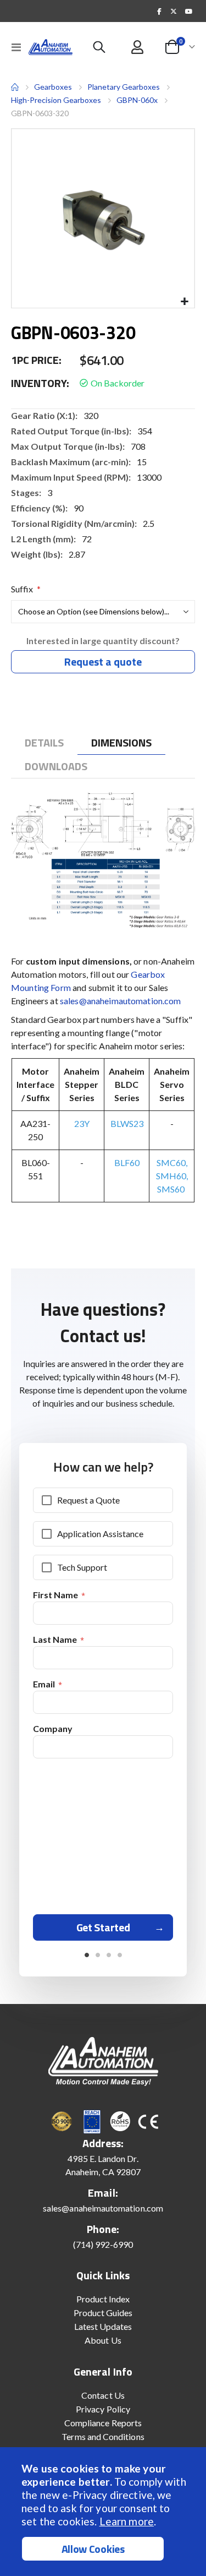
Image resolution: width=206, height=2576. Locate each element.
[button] (184, 302)
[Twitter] (174, 11)
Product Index (103, 2299)
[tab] (44, 743)
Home (15, 87)
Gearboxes (53, 87)
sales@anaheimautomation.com (121, 1001)
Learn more (127, 2521)
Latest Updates (103, 2326)
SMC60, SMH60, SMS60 (172, 1176)
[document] (104, 2512)
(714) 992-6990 (103, 2244)
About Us (103, 2340)
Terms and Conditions (103, 2436)
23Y (82, 1123)
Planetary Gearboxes (124, 87)
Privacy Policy (103, 2409)
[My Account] (138, 47)
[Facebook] (159, 11)
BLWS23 (127, 1123)
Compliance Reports (103, 2423)
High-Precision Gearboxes (56, 100)
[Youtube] (188, 11)
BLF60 (127, 1162)
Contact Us (103, 2395)
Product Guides (103, 2313)
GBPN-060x (137, 100)
